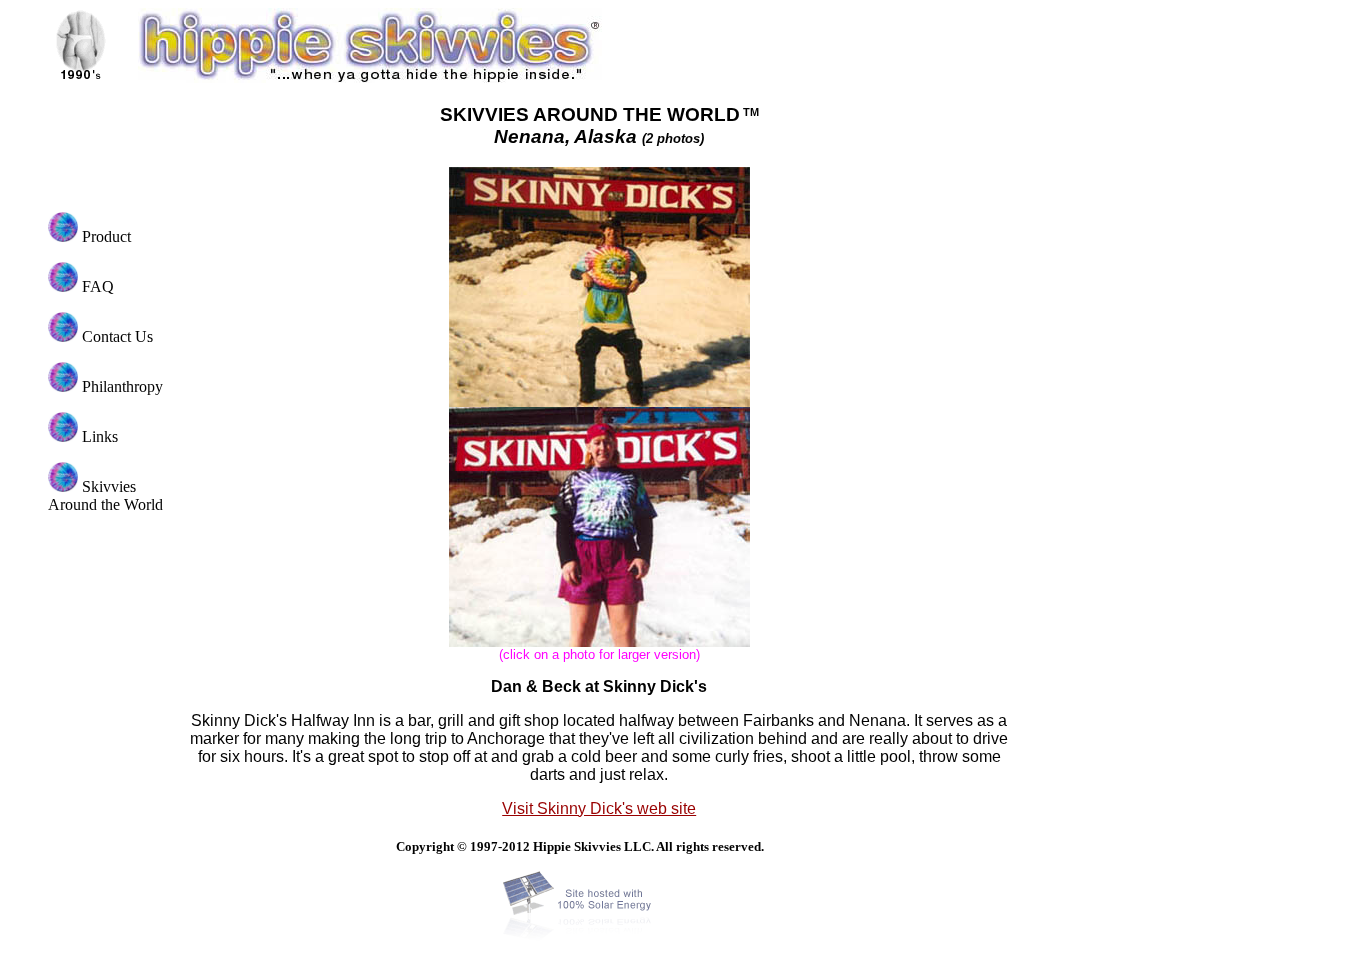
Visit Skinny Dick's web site (599, 808)
